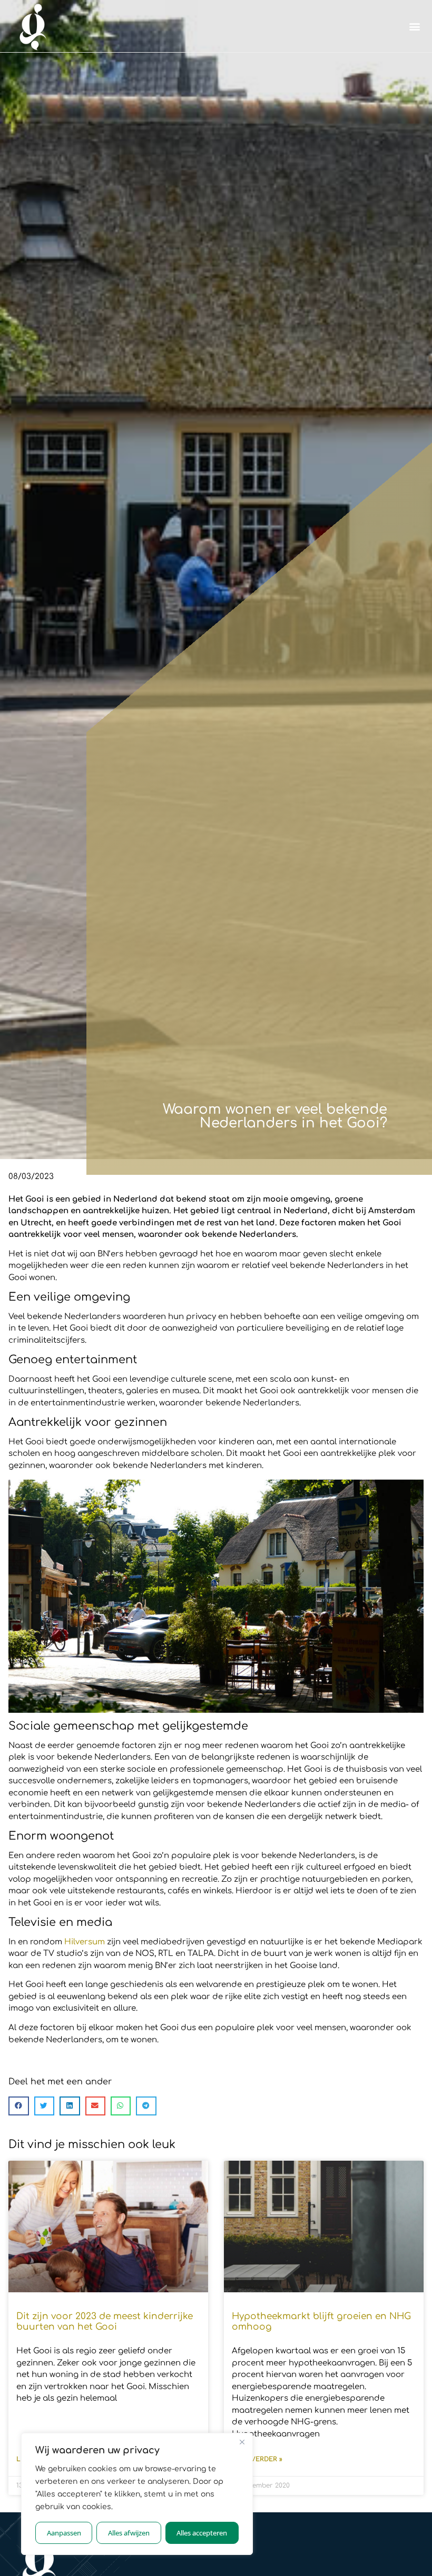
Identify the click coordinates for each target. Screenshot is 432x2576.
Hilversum (85, 1942)
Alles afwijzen (129, 2533)
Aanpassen (64, 2533)
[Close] (242, 2442)
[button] (415, 26)
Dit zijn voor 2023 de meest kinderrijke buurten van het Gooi (105, 2322)
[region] (137, 2494)
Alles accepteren (202, 2533)
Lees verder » (257, 2459)
